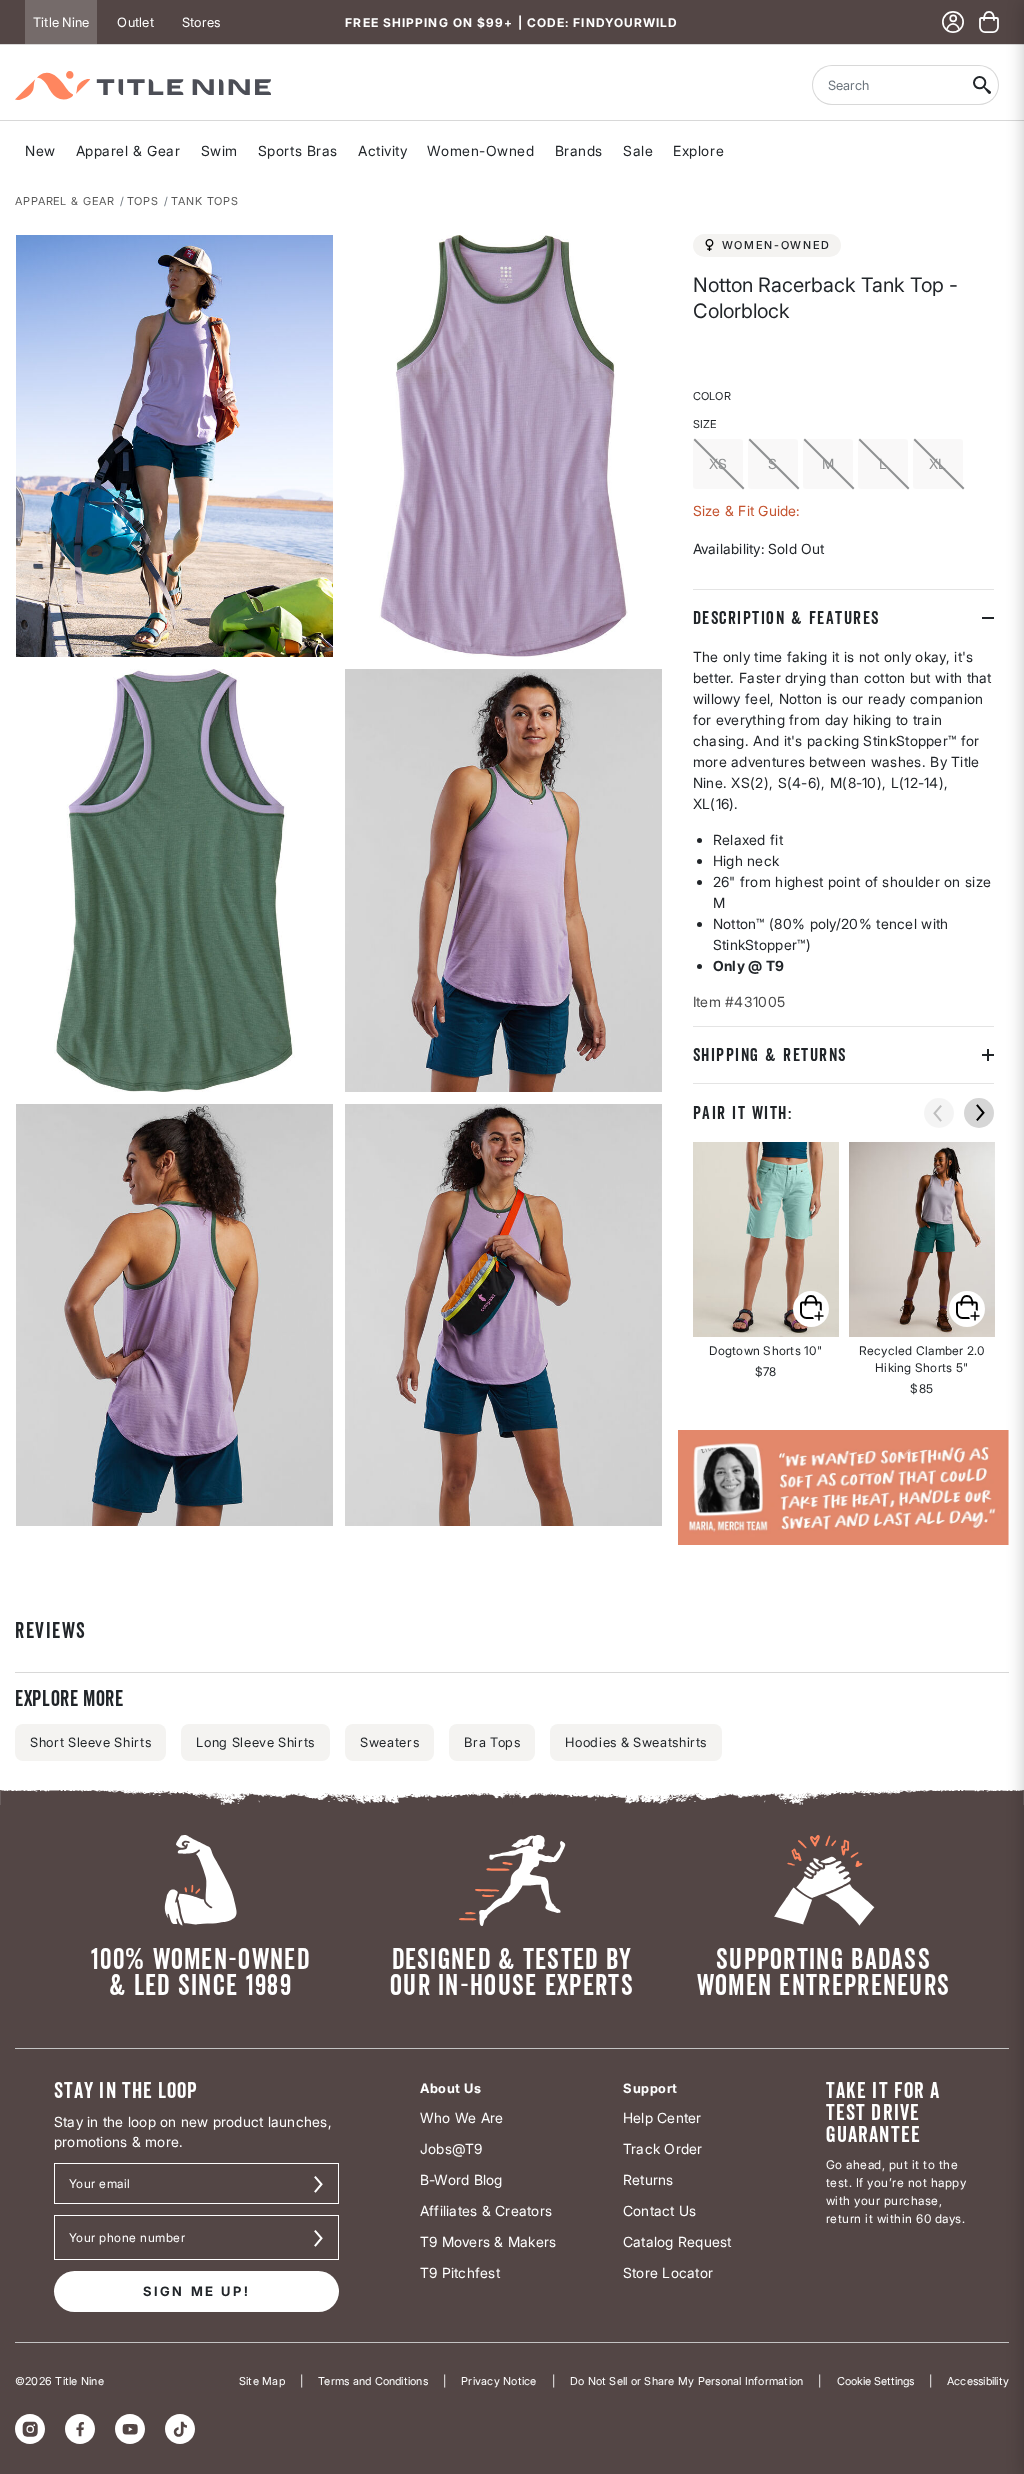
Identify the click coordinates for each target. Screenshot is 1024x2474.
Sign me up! (197, 2291)
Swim (219, 150)
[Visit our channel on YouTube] (130, 2429)
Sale (638, 150)
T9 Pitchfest (460, 2272)
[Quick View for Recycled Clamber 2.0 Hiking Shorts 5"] (922, 1239)
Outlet (135, 22)
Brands (579, 150)
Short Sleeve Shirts (90, 1742)
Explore (698, 150)
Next (29, 1527)
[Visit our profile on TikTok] (180, 2429)
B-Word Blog (461, 2179)
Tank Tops (205, 201)
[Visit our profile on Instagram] (30, 2429)
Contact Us (659, 2210)
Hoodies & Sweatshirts (636, 1742)
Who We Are (461, 2117)
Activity (382, 150)
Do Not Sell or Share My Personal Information (687, 2381)
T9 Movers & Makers (488, 2241)
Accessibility (978, 2381)
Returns (648, 2179)
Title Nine (61, 22)
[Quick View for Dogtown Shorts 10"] (766, 1239)
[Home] (143, 85)
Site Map (262, 2381)
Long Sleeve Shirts (255, 1742)
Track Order (663, 2148)
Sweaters (389, 1742)
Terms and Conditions (373, 2381)
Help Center (662, 2117)
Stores (201, 22)
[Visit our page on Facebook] (80, 2429)
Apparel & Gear (128, 150)
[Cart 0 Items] (989, 22)
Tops (143, 201)
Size (705, 424)
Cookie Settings (875, 2381)
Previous (939, 1113)
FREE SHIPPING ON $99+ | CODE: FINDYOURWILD (511, 22)
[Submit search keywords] (982, 85)
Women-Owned (480, 150)
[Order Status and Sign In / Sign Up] (953, 22)
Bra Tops (492, 1742)
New (40, 150)
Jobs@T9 (451, 2148)
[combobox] (889, 85)
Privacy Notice (498, 2381)
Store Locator (668, 2272)
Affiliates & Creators (486, 2210)
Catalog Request (677, 2241)
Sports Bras (298, 150)
